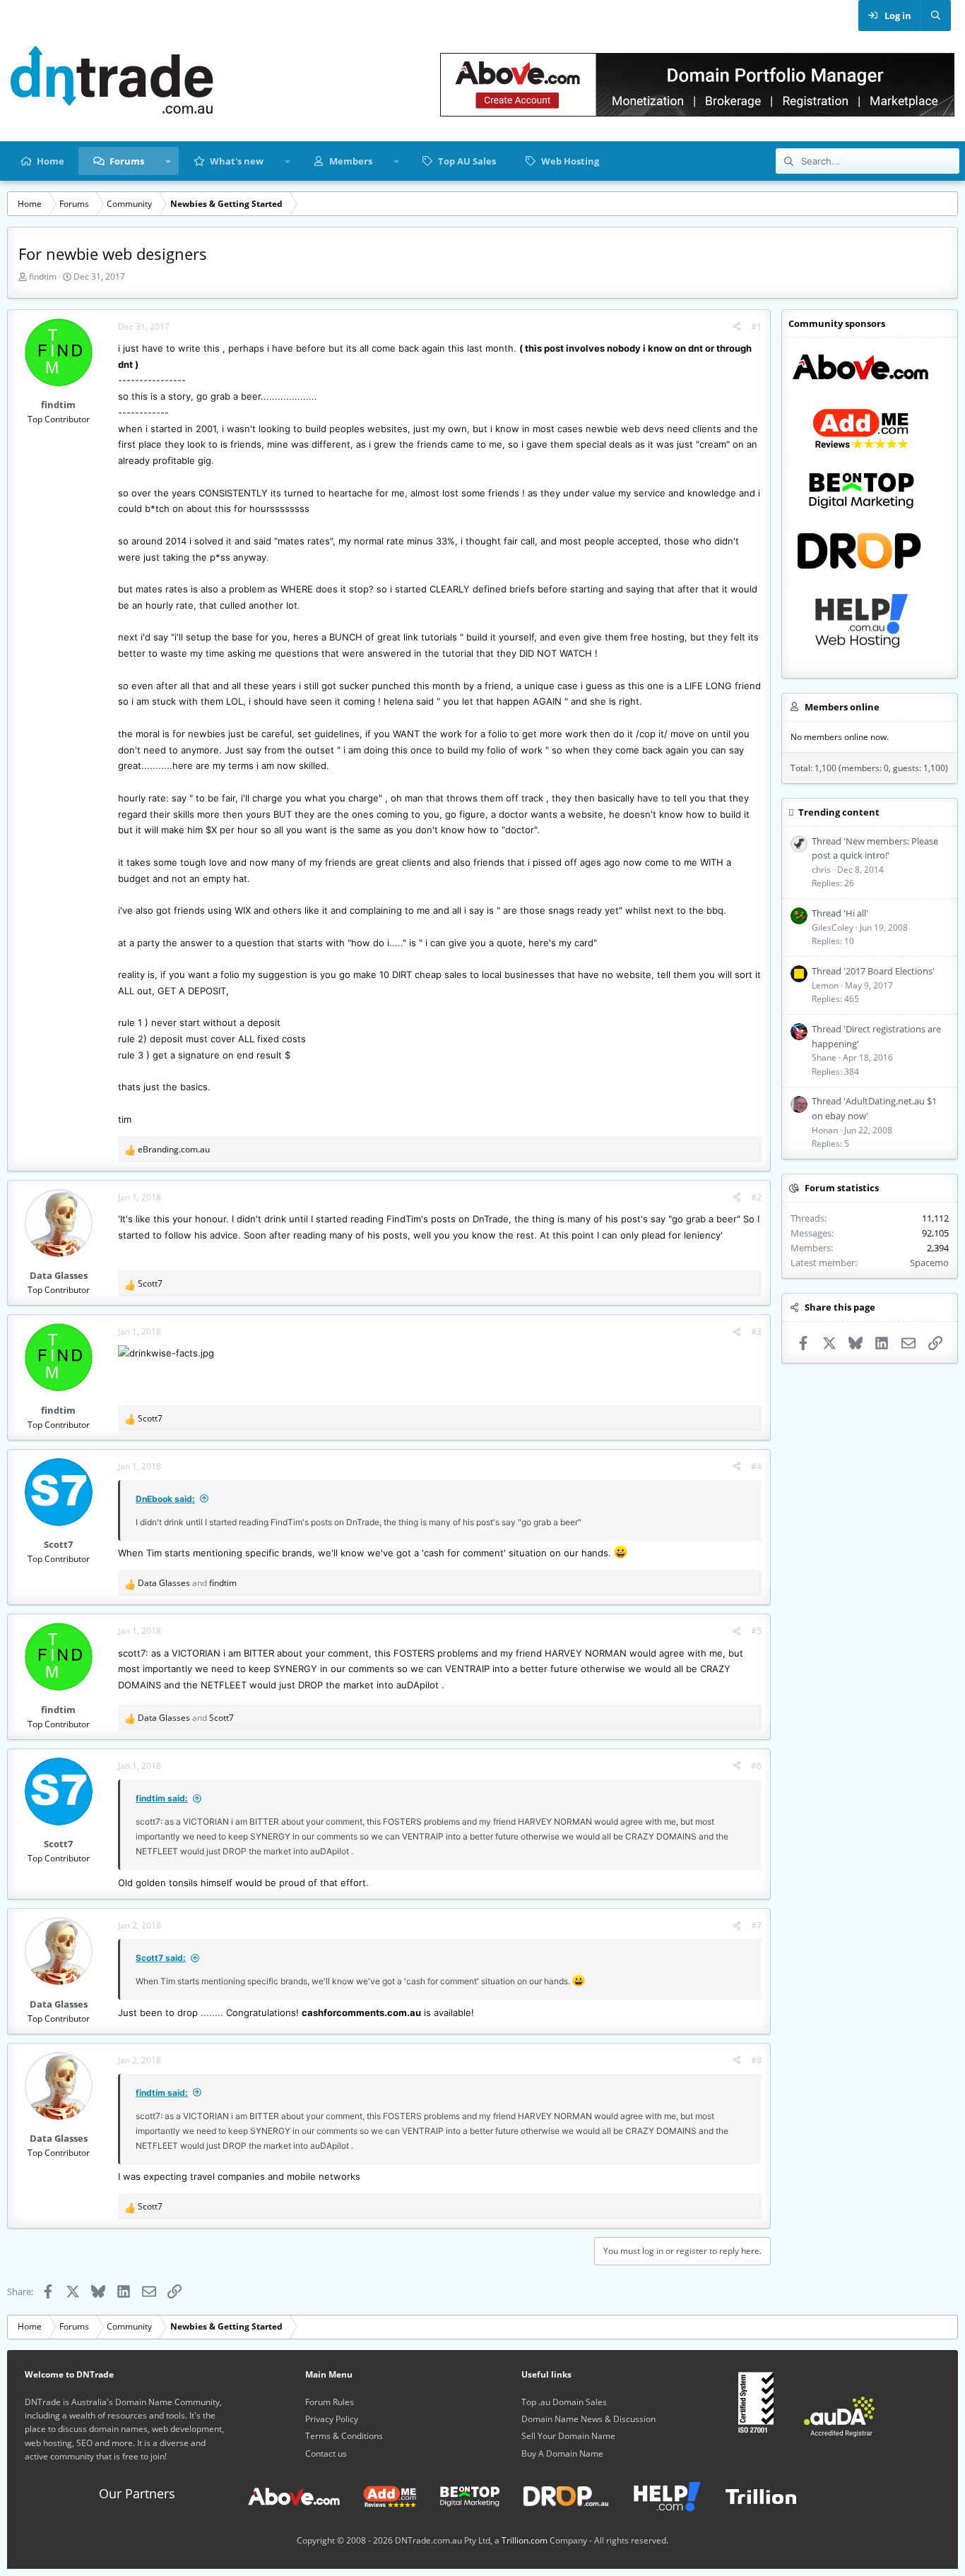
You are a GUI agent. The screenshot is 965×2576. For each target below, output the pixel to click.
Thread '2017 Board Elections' (873, 971)
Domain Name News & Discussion (588, 2419)
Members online (842, 707)
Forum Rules (330, 2402)
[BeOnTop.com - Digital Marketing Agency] (459, 2495)
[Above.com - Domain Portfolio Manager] (294, 2495)
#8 (756, 2060)
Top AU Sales (467, 161)
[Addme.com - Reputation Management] (379, 2495)
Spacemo (929, 1263)
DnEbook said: (165, 1499)
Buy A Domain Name (562, 2453)
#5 (756, 1631)
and (187, 1583)
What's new (237, 161)
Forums (127, 161)
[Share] (737, 327)
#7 (756, 1925)
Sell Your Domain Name (568, 2436)
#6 (756, 1766)
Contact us (326, 2453)
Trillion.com (525, 2540)
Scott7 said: (161, 1958)
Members (351, 161)
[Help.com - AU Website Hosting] (656, 2495)
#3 (756, 1331)
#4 (756, 1466)
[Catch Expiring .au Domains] (555, 2495)
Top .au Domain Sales (564, 2402)
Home (51, 161)
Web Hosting (570, 161)
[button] (168, 161)
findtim (43, 276)
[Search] (935, 16)
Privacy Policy (332, 2419)
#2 (756, 1197)
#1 (756, 327)
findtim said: (162, 1798)
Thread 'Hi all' (840, 913)
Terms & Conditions (344, 2436)
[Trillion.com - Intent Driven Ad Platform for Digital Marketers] (750, 2495)
